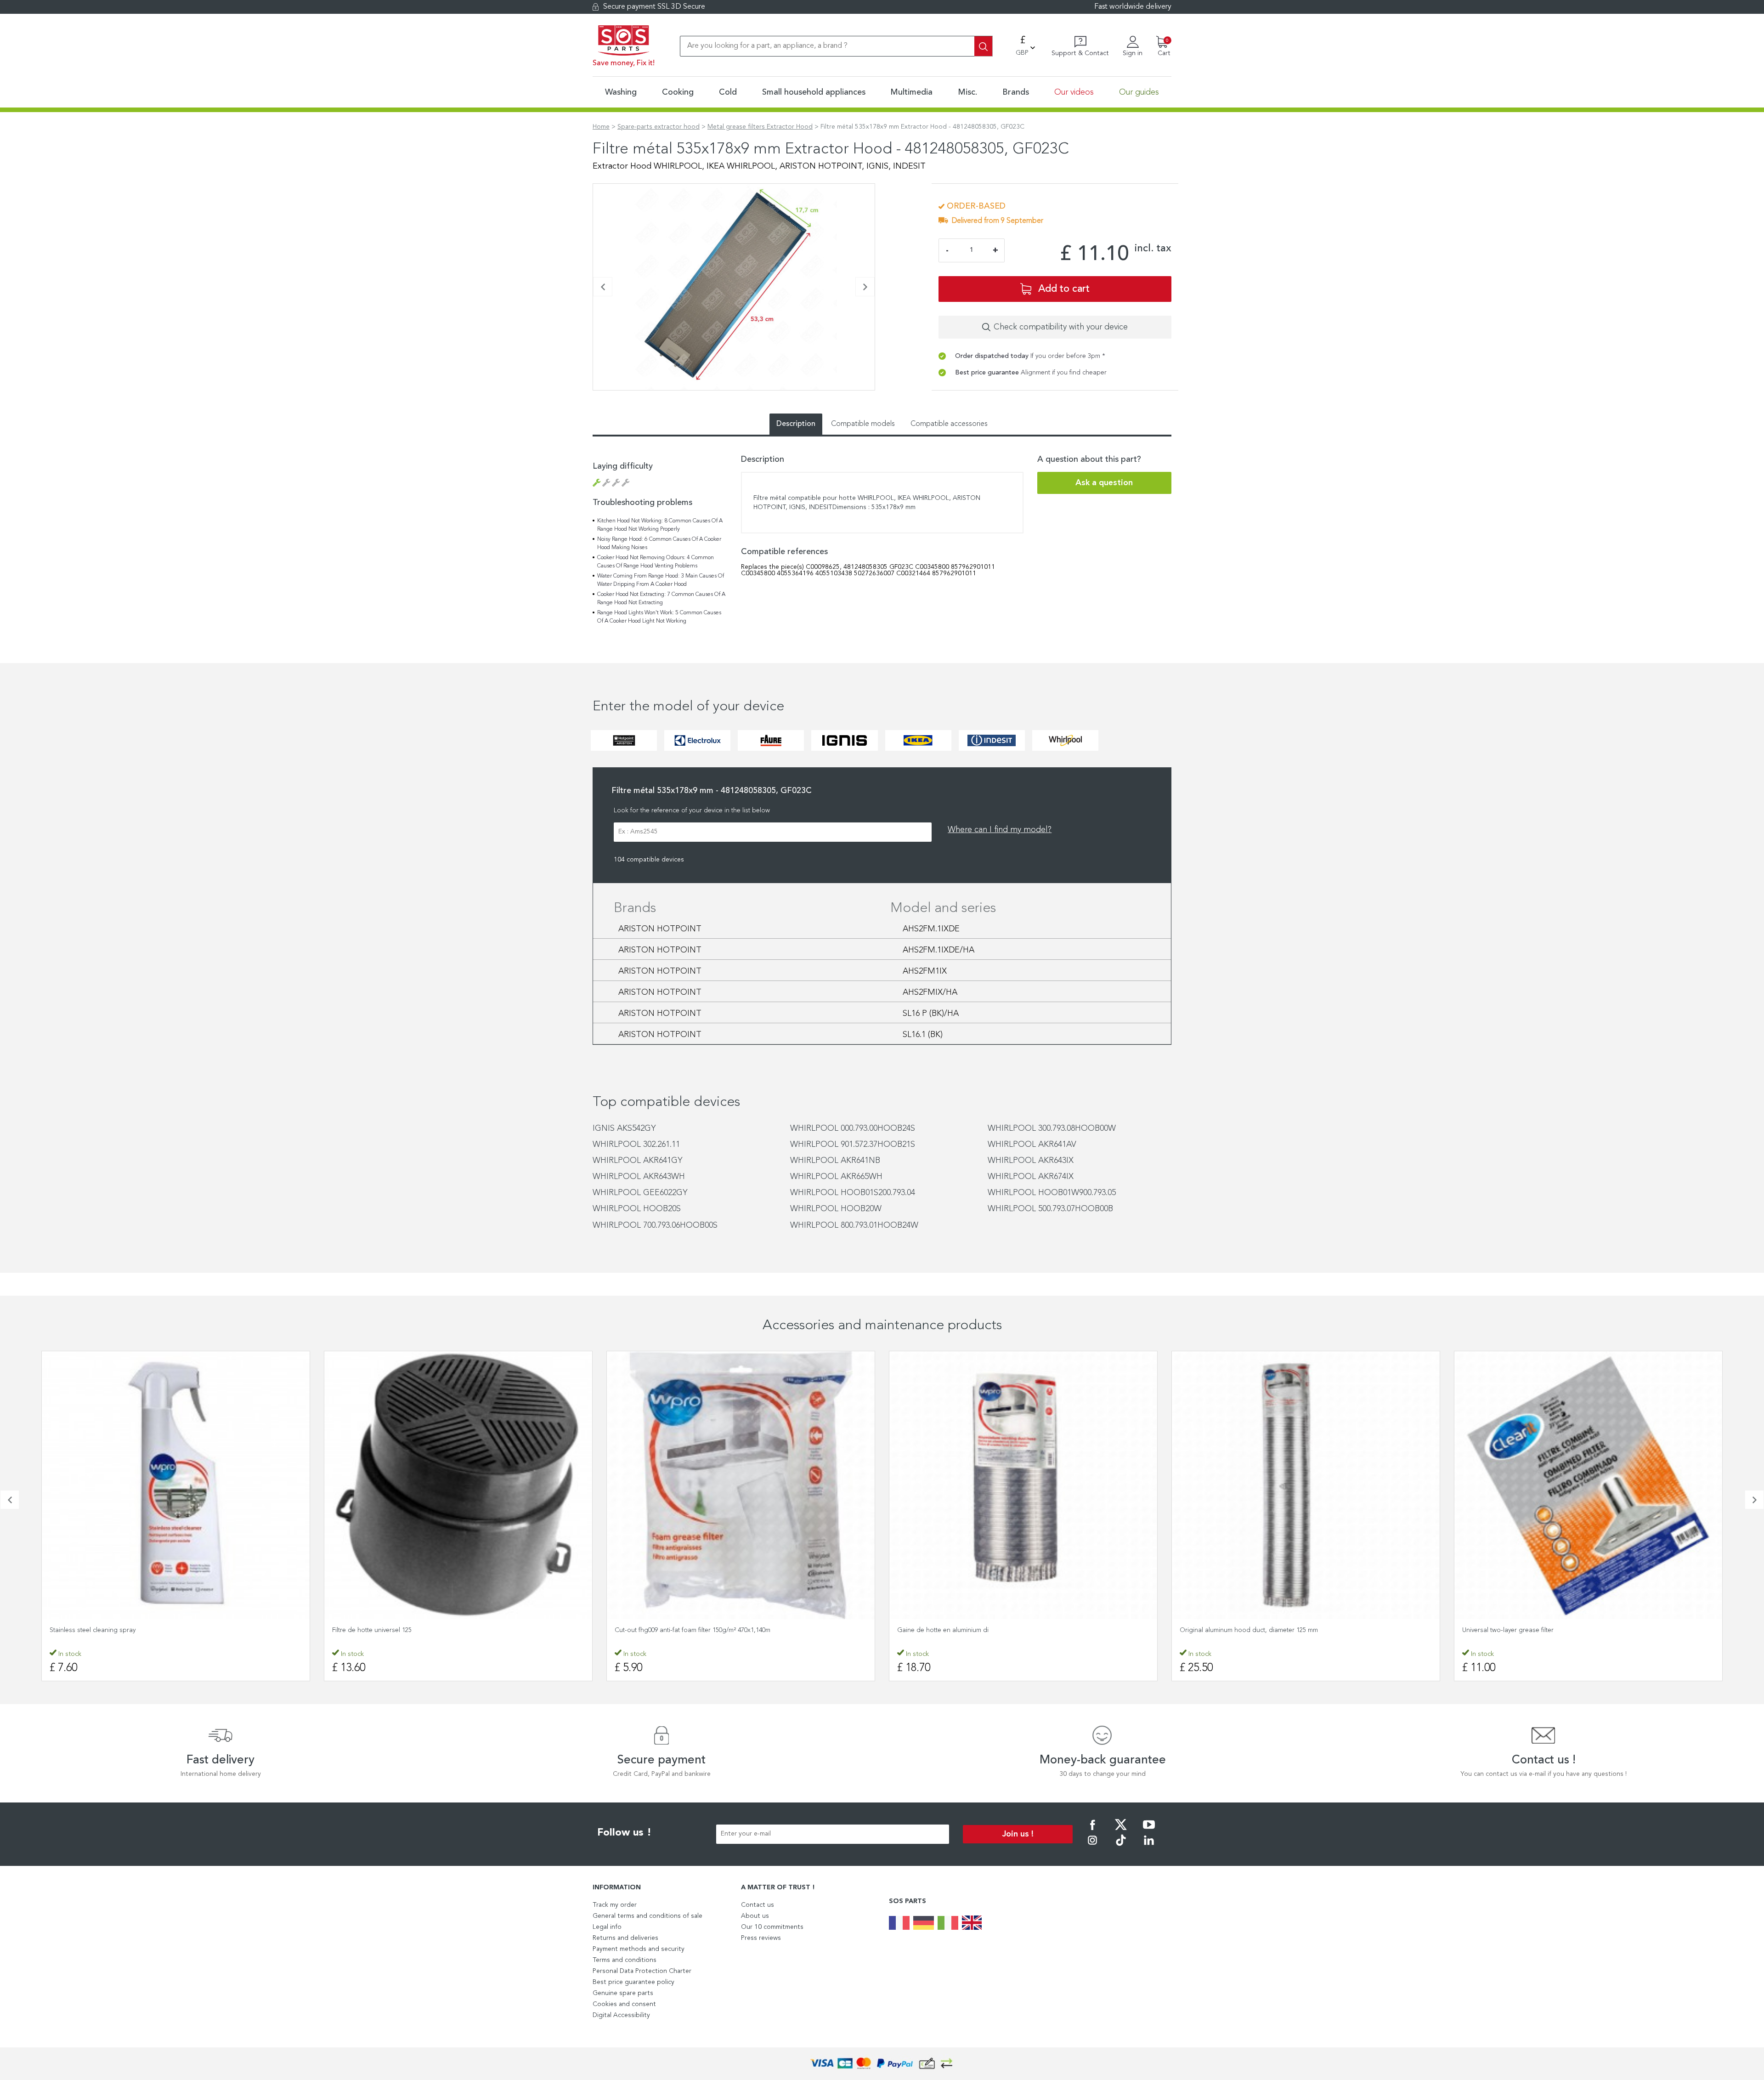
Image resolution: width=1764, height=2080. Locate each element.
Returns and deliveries (625, 1938)
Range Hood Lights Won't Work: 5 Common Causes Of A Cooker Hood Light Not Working (659, 617)
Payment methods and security (639, 1949)
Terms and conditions (625, 1960)
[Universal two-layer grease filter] (1306, 1485)
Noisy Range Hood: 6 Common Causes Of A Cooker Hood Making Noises (659, 544)
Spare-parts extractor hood (659, 127)
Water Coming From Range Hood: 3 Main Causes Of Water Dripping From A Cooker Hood (661, 580)
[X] (1121, 1831)
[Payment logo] (882, 2064)
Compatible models (863, 424)
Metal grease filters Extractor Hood (760, 127)
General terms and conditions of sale (647, 1916)
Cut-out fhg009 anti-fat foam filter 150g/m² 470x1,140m (410, 1630)
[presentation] (603, 287)
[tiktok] (1121, 1847)
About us (755, 1916)
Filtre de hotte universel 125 (89, 1630)
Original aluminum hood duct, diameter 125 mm (966, 1630)
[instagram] (1092, 1847)
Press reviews (761, 1938)
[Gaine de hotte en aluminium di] (741, 1485)
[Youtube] (1149, 1831)
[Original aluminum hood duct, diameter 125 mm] (1023, 1485)
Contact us (758, 1905)
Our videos (1074, 92)
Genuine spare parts (623, 1993)
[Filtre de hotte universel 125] (176, 1485)
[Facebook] (1092, 1831)
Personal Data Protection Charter (642, 1971)
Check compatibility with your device (1061, 327)
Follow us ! (624, 1833)
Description (796, 424)
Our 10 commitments (772, 1927)
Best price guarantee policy (633, 1982)
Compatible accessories (949, 424)
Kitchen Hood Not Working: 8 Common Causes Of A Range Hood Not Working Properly (660, 525)
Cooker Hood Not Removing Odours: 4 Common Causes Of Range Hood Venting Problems (656, 562)
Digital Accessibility (621, 2015)
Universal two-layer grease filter (1225, 1630)
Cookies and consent (624, 2004)
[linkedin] (1149, 1847)
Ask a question (1104, 483)
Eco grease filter (1486, 1630)
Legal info (607, 1927)
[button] (596, 395)
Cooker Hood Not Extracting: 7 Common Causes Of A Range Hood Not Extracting (661, 599)
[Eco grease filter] (1588, 1485)
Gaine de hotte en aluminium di (660, 1630)
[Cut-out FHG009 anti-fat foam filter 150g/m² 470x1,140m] (458, 1485)
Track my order (615, 1905)
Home (601, 127)
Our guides (1139, 92)
